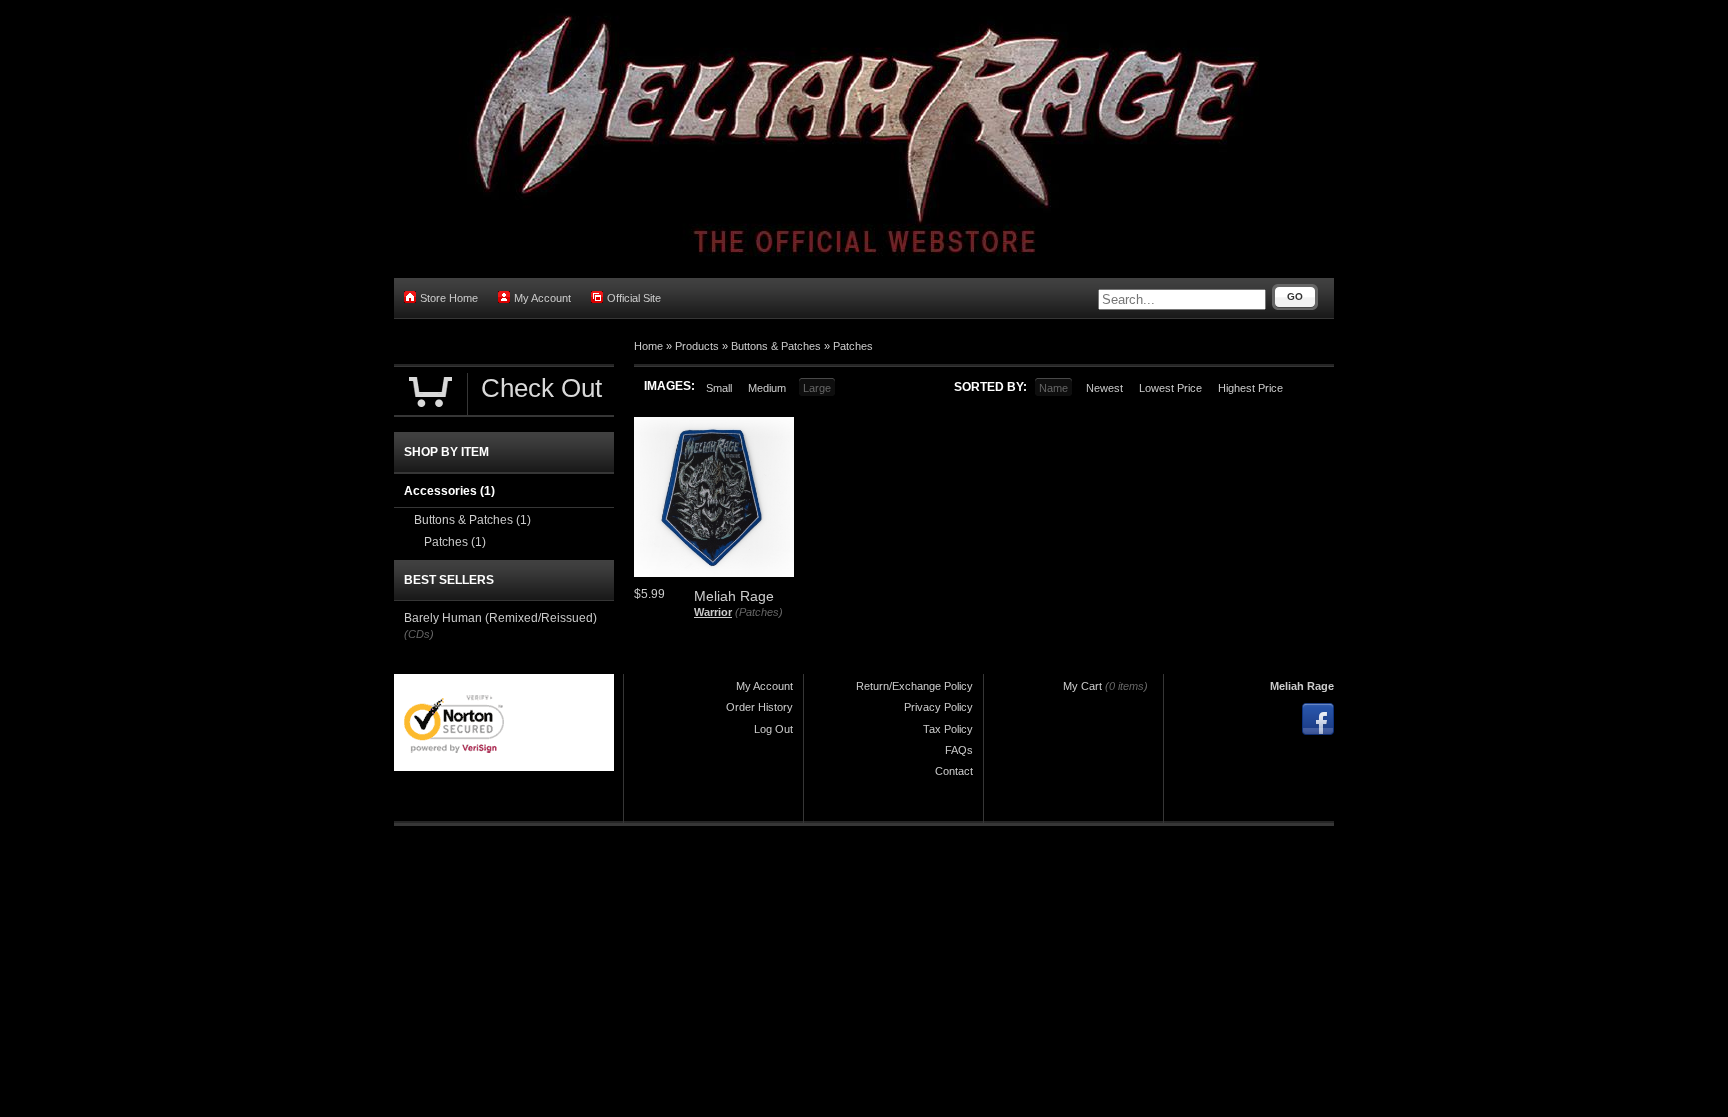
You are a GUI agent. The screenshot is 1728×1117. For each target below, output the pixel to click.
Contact (954, 771)
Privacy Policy (938, 707)
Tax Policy (948, 729)
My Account (542, 298)
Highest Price (1250, 388)
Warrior (713, 612)
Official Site (634, 298)
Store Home (449, 298)
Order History (759, 707)
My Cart (1082, 686)
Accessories (449, 491)
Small (719, 388)
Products (697, 346)
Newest (1104, 388)
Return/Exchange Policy (914, 686)
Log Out (773, 729)
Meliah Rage (1302, 686)
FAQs (959, 750)
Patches (853, 346)
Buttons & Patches (776, 346)
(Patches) (759, 612)
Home (648, 346)
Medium (767, 388)
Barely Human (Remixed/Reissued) (500, 618)
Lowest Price (1170, 388)
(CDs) (419, 634)
